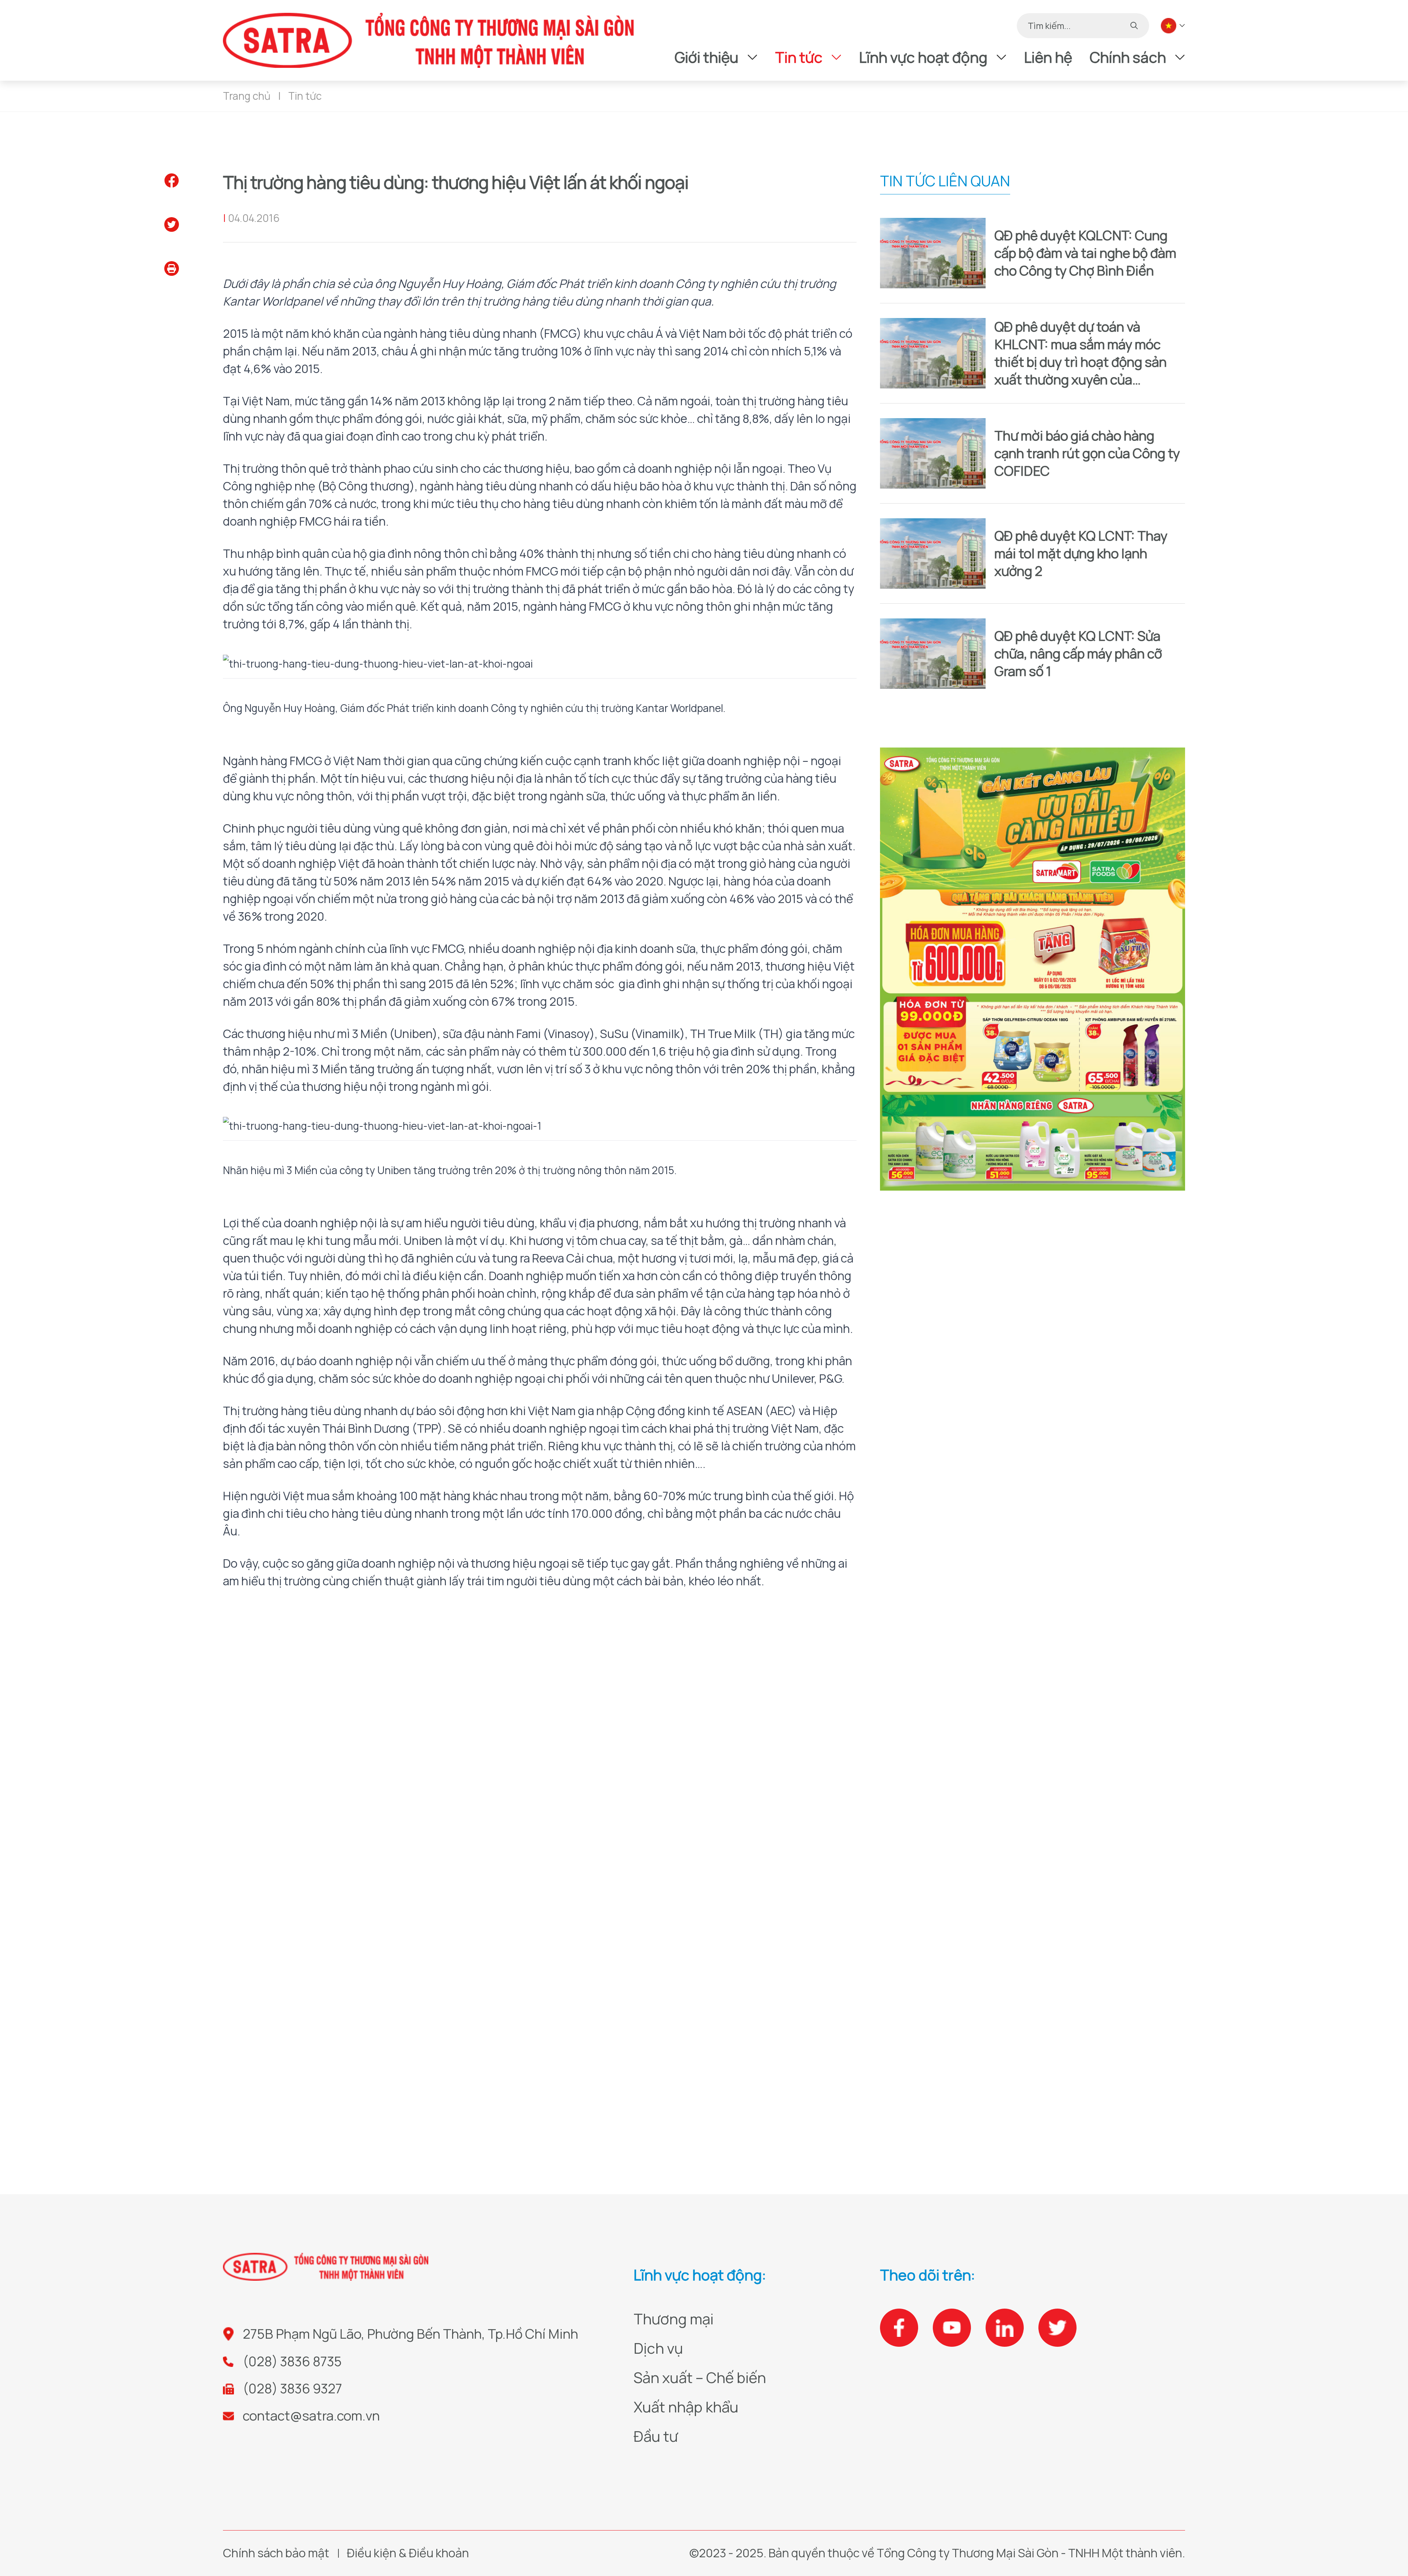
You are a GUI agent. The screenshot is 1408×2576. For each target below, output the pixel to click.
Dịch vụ (658, 2348)
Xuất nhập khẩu (686, 2407)
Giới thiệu (707, 57)
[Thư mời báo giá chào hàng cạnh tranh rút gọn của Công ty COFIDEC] (933, 453)
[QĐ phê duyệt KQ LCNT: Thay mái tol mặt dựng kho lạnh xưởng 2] (933, 553)
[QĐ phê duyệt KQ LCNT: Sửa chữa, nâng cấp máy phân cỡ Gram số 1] (933, 654)
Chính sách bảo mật (276, 2553)
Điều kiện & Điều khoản (408, 2553)
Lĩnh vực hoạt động (923, 57)
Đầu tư (656, 2436)
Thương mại (674, 2319)
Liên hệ (1048, 57)
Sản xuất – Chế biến (700, 2377)
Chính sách (1128, 57)
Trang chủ (247, 96)
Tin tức (799, 57)
